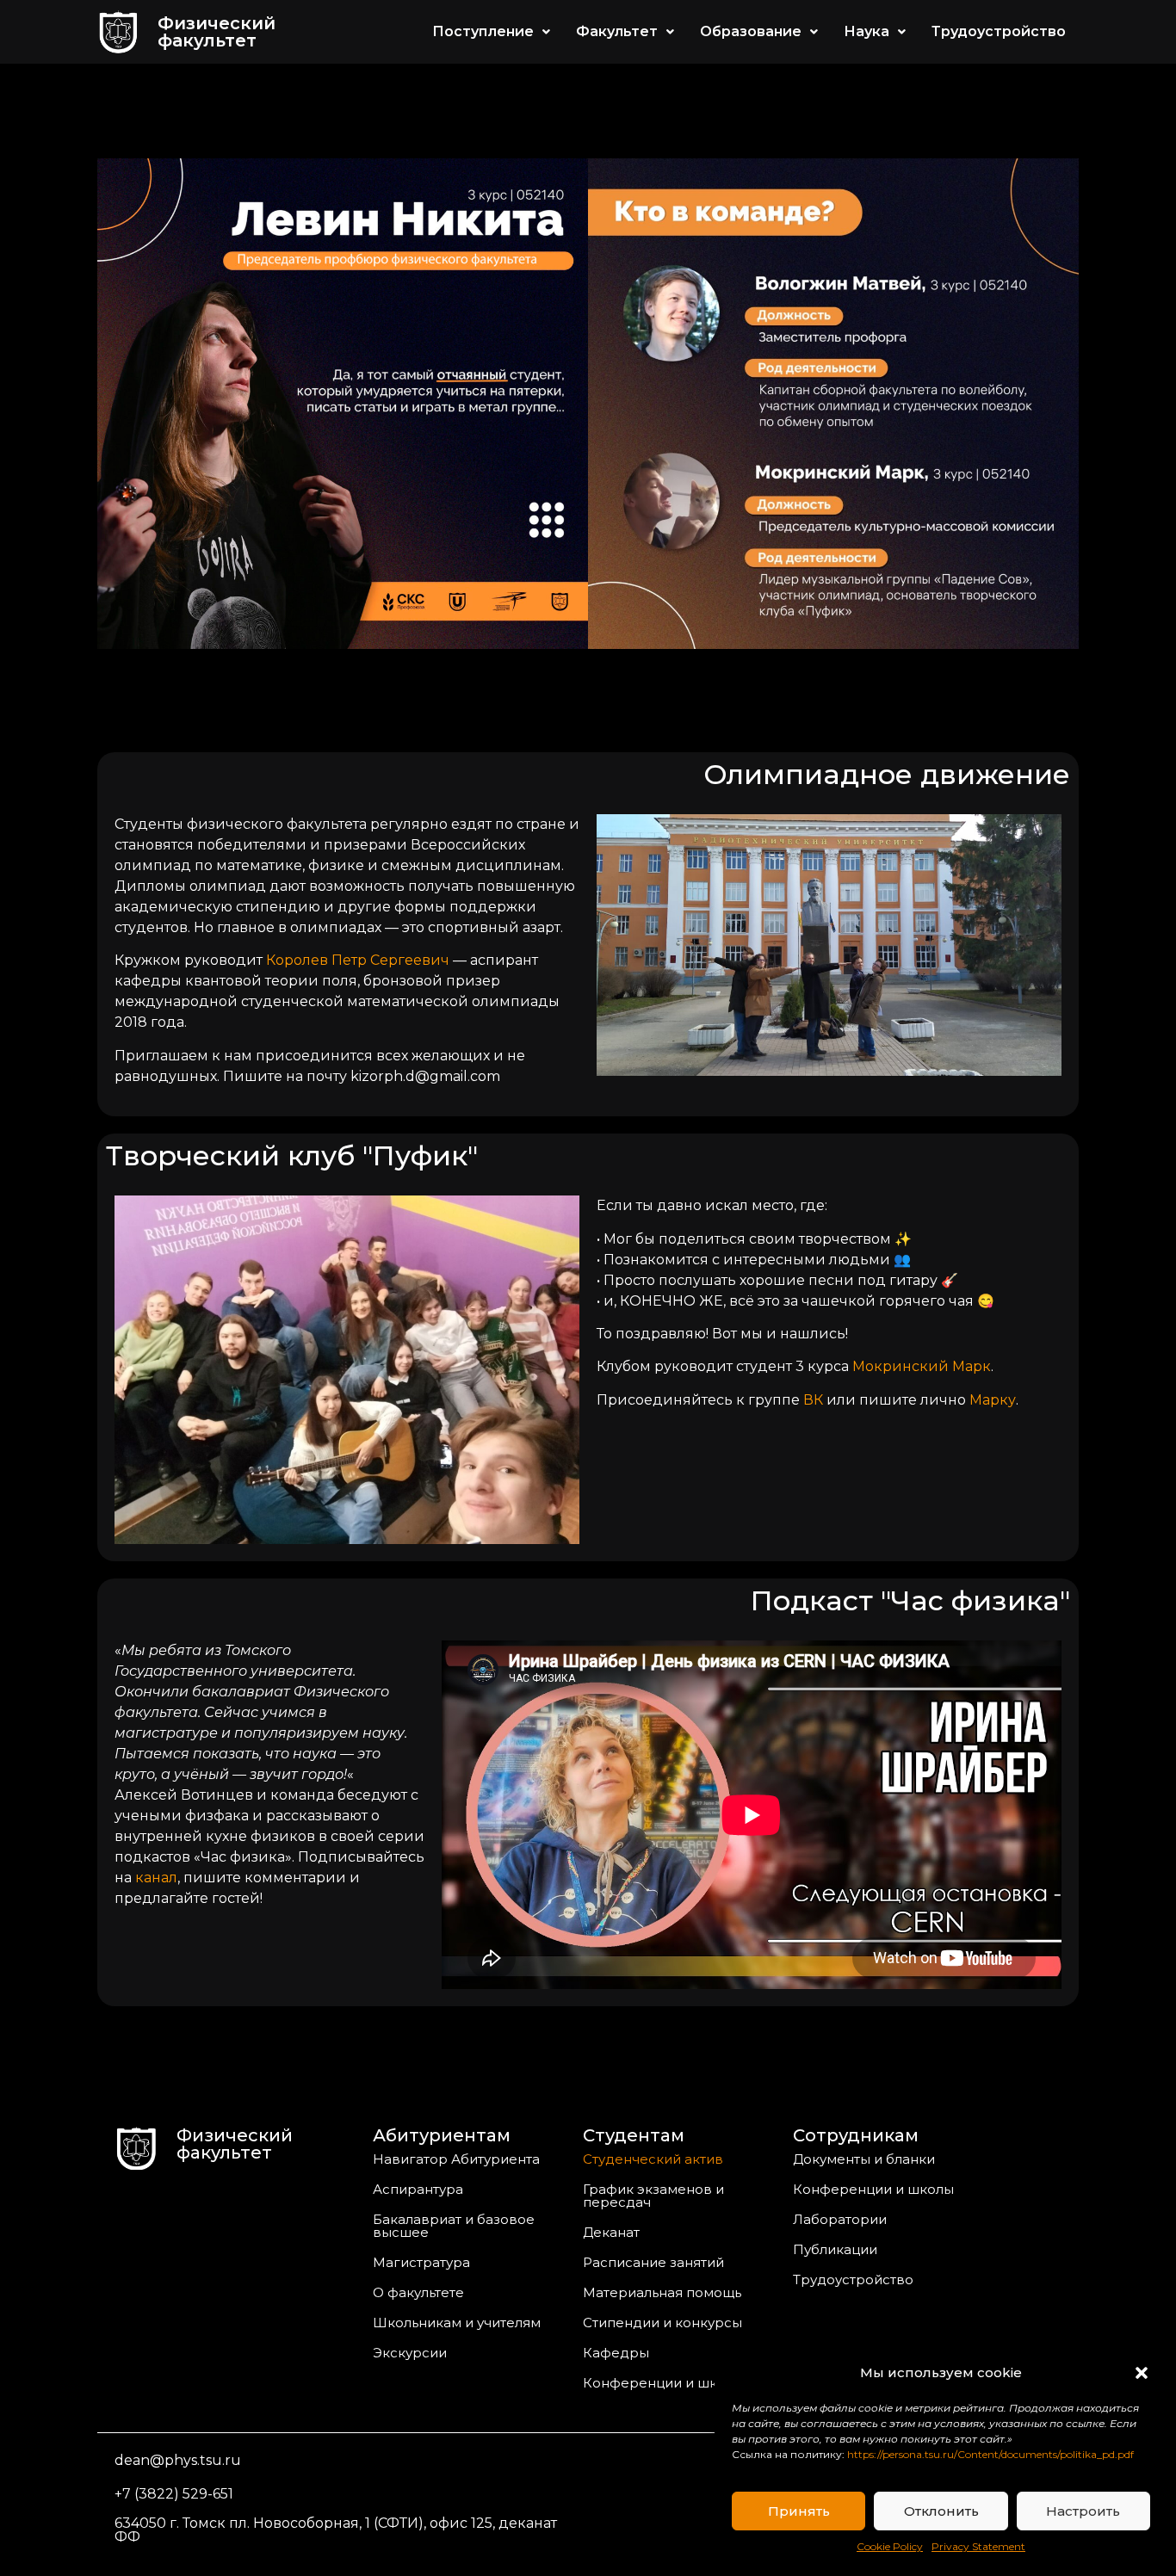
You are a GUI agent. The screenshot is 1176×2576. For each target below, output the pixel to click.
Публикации (835, 2249)
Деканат (611, 2232)
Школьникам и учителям (457, 2323)
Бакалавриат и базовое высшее (454, 2226)
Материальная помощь (662, 2292)
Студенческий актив (653, 2159)
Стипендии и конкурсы (662, 2323)
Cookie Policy (890, 2546)
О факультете (418, 2292)
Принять (799, 2511)
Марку (993, 1400)
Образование (751, 31)
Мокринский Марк (922, 1366)
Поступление (483, 31)
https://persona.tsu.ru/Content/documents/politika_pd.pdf (990, 2454)
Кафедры (616, 2353)
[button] (1142, 2373)
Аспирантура (418, 2189)
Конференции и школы (663, 2383)
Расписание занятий (653, 2262)
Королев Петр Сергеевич (358, 960)
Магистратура (421, 2262)
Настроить (1083, 2511)
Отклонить (941, 2511)
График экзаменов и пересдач (653, 2196)
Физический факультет (217, 32)
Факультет (617, 31)
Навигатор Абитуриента (456, 2159)
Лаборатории (840, 2219)
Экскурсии (410, 2353)
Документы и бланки (864, 2159)
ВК (813, 1400)
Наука (867, 31)
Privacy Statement (978, 2546)
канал (156, 1878)
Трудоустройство (999, 31)
